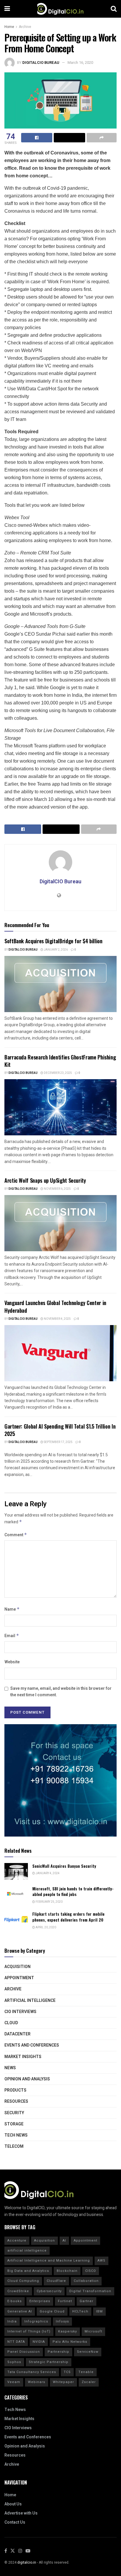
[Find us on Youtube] (28, 2551)
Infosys (62, 2321)
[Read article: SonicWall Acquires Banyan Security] (16, 1871)
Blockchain (67, 2271)
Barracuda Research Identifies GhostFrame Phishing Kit (60, 1061)
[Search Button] (114, 9)
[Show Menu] (7, 9)
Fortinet (65, 2301)
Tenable (86, 2372)
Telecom (14, 2146)
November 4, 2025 (57, 1319)
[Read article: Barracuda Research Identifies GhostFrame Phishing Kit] (60, 1107)
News (10, 2068)
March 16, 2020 (80, 63)
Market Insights (23, 2057)
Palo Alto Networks (70, 2342)
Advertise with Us (21, 2513)
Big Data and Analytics (28, 2271)
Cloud (11, 2023)
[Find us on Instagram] (20, 2551)
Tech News (16, 2135)
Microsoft (93, 2331)
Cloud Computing (23, 2281)
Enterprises (40, 2301)
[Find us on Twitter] (13, 2551)
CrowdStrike (18, 2291)
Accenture (17, 2241)
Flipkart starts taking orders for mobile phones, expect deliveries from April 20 (68, 1917)
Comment (16, 1535)
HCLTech (80, 2311)
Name (12, 1609)
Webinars (37, 2382)
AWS (101, 2261)
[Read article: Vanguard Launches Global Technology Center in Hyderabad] (60, 1353)
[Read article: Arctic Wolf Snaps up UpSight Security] (60, 1223)
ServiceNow (88, 2352)
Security (14, 2113)
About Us (13, 2504)
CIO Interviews (20, 2012)
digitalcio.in (27, 2562)
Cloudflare (56, 2281)
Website (12, 1662)
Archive (25, 27)
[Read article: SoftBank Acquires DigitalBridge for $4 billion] (60, 984)
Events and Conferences (32, 2045)
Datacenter (17, 2034)
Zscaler (89, 2382)
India (12, 2321)
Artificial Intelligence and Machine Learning (49, 2261)
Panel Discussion (24, 2352)
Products (15, 2090)
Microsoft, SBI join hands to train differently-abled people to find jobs (73, 1891)
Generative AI (20, 2311)
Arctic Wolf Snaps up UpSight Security (45, 1180)
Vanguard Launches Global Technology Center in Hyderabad (55, 1306)
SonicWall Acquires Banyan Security (64, 1866)
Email (12, 1636)
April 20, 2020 (46, 1927)
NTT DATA (16, 2342)
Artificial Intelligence (30, 2001)
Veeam (14, 2382)
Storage (14, 2124)
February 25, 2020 (49, 1902)
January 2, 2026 (56, 950)
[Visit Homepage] (60, 9)
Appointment (19, 1978)
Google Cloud (52, 2311)
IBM (99, 2311)
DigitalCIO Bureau (41, 63)
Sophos (14, 2362)
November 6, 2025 (57, 1189)
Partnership (58, 2352)
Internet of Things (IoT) (29, 2331)
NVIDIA (39, 2342)
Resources (16, 2101)
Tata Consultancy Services (32, 2372)
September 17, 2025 (58, 1442)
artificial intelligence (27, 2251)
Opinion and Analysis (27, 2079)
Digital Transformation (90, 2291)
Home (9, 27)
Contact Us (15, 2522)
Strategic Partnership (49, 2362)
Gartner (86, 2301)
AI (64, 2241)
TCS (67, 2372)
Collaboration (86, 2281)
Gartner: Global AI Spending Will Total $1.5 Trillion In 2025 (60, 1430)
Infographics (36, 2321)
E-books (15, 2301)
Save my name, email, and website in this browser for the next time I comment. (61, 1692)
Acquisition (17, 1967)
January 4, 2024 (47, 1873)
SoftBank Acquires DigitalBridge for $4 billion (53, 941)
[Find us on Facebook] (6, 2551)
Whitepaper (63, 2382)
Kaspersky (68, 2331)
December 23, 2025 (58, 1073)
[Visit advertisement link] (60, 1780)
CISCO (91, 2271)
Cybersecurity (49, 2291)
